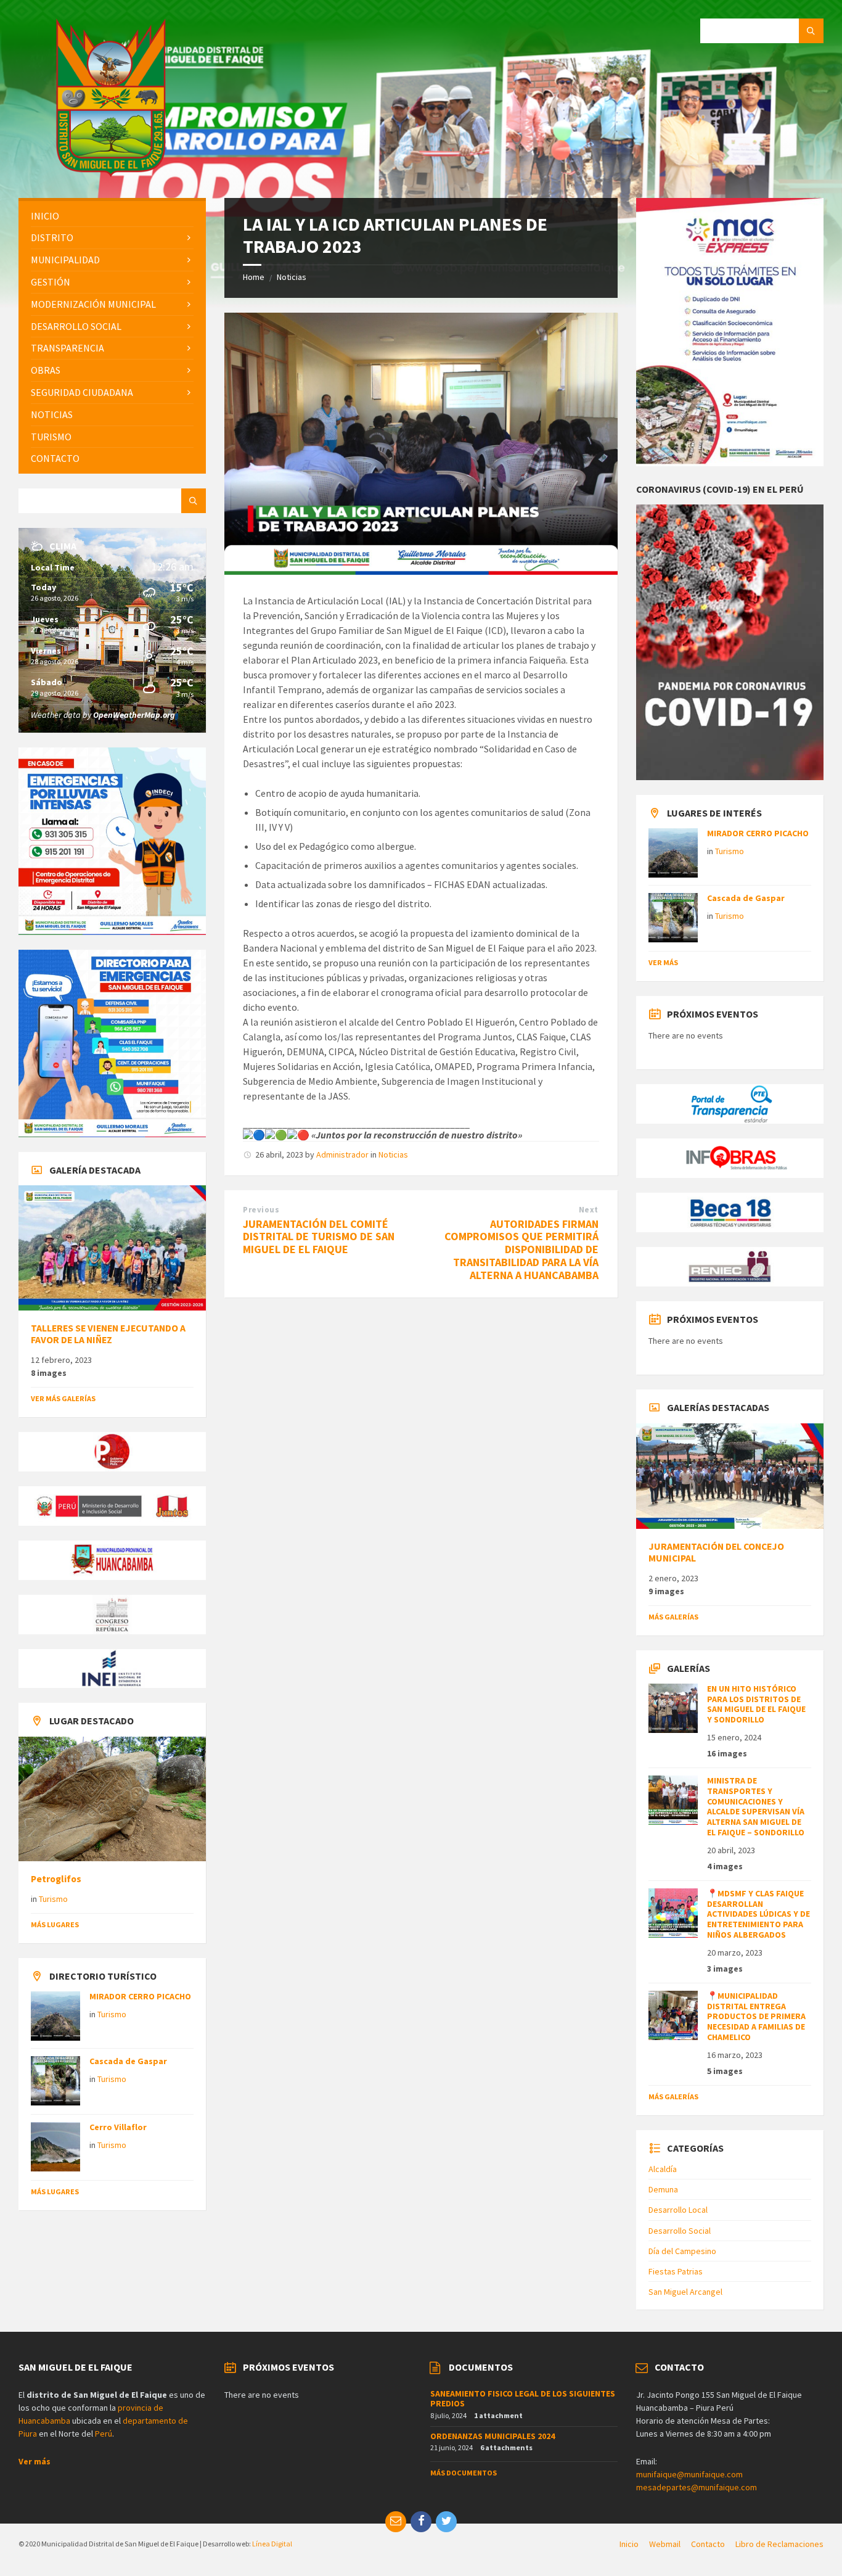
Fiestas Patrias (676, 2271)
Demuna (663, 2189)
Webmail (665, 2544)
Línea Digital (272, 2544)
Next (589, 1210)
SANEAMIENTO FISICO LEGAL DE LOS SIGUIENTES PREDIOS (523, 2399)
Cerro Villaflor (118, 2127)
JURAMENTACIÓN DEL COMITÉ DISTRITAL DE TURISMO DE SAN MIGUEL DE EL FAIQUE (319, 1237)
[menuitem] (112, 216)
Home (254, 277)
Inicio (629, 2544)
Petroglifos (56, 1879)
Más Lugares (55, 1924)
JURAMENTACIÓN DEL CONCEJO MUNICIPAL (716, 1552)
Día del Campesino (682, 2251)
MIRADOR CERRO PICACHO (140, 1996)
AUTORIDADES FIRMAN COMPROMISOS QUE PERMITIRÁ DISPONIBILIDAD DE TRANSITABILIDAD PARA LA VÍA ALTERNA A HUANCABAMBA (521, 1249)
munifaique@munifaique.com (689, 2474)
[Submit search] (811, 31)
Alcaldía (663, 2169)
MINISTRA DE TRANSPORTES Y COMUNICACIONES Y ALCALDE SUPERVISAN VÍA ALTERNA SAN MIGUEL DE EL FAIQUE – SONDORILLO (756, 1806)
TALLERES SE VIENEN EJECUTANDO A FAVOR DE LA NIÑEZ (108, 1334)
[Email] (396, 2522)
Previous (261, 1210)
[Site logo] (111, 173)
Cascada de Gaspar (128, 2061)
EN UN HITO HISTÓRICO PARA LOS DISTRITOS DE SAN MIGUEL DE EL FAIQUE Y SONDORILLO (756, 1704)
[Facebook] (421, 2522)
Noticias (292, 277)
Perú (104, 2434)
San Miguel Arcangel (685, 2292)
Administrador (342, 1154)
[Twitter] (446, 2522)
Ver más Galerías (63, 1398)
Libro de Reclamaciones (779, 2544)
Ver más (663, 962)
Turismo (53, 1899)
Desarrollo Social (680, 2231)
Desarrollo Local (678, 2210)
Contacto (708, 2544)
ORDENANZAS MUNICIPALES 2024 (493, 2436)
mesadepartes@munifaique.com (697, 2487)
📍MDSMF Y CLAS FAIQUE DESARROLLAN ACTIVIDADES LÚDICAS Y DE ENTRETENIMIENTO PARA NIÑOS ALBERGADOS (758, 1914)
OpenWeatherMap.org (134, 715)
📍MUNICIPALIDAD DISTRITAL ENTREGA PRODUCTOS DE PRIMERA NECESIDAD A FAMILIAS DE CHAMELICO (756, 2016)
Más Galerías (673, 1617)
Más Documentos (464, 2473)
